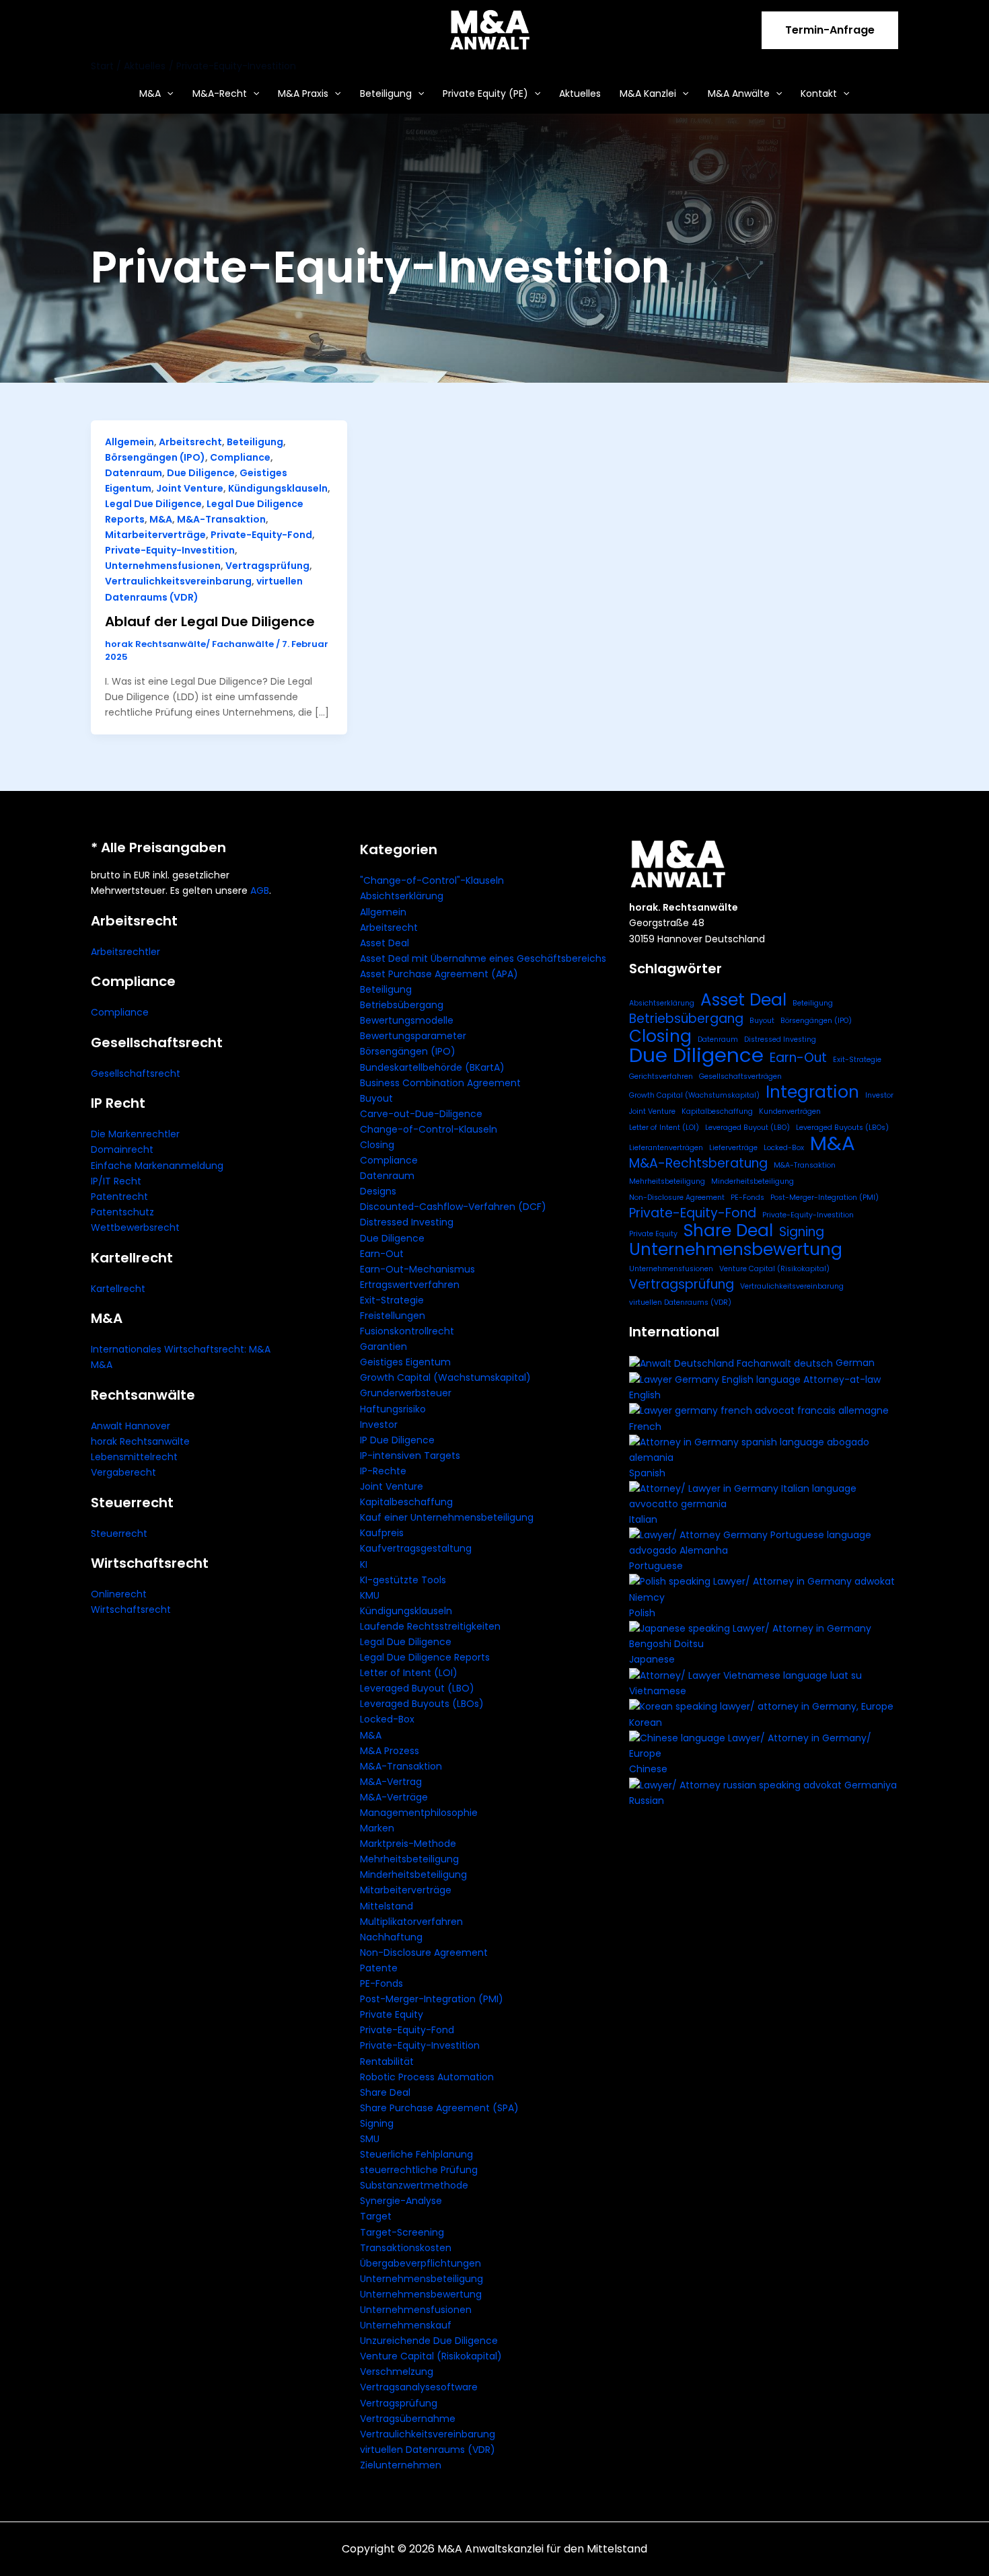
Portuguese (656, 1566)
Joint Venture (190, 488)
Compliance (240, 457)
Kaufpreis (382, 1533)
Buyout (376, 1098)
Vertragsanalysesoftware (419, 2387)
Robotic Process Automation (427, 2077)
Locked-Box (387, 1719)
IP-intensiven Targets (410, 1455)
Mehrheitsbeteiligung (409, 1859)
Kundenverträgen (790, 1111)
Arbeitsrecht (190, 442)
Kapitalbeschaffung (406, 1502)
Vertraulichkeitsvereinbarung (178, 581)
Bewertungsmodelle (407, 1020)
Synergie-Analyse (401, 2201)
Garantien (383, 1347)
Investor (379, 1425)
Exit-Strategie (392, 1300)
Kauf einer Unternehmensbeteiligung (447, 1517)
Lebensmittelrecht (134, 1457)
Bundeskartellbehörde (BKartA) (432, 1067)
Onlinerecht (119, 1594)
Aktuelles (580, 93)
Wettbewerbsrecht (135, 1227)
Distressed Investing (407, 1222)
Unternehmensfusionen (163, 566)
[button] (830, 30)
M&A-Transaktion (221, 519)
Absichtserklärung (402, 896)
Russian (647, 1801)
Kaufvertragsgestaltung (416, 1548)
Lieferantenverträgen (666, 1148)
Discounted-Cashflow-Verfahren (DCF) (453, 1207)
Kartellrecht (118, 1289)
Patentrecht (119, 1197)
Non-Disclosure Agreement (424, 1953)
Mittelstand (387, 1906)
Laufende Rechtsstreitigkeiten (430, 1626)
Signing (377, 2123)
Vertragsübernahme (408, 2419)
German (855, 1363)
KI (364, 1564)
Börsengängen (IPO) (155, 457)
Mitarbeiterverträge (155, 535)
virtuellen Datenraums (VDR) (428, 2450)
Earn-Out (382, 1254)
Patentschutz (122, 1212)
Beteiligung (386, 93)
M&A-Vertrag (391, 1782)
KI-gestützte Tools (403, 1580)
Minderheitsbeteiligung (413, 1874)
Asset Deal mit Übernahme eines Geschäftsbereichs (483, 958)
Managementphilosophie (419, 1813)
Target (376, 2216)
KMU (370, 1595)
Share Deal (385, 2092)
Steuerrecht (119, 1533)
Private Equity (392, 2014)
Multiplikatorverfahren (411, 1922)
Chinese (648, 1769)
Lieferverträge (733, 1148)
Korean (646, 1722)
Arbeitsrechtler (125, 952)
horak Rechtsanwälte (140, 1441)
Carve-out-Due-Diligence (421, 1114)
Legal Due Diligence (153, 504)
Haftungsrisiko (393, 1409)
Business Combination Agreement (440, 1083)
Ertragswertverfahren (410, 1285)
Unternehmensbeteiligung (422, 2279)
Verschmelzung (397, 2372)
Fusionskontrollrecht (407, 1331)
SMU (370, 2139)
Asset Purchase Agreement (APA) (439, 974)
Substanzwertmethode (414, 2185)
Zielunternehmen (401, 2465)
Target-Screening (402, 2232)
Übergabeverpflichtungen (420, 2263)
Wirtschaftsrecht (131, 1609)
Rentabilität (387, 2061)
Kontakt (819, 93)
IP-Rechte (383, 1471)
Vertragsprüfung (267, 566)
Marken (377, 1828)
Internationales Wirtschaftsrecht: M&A (181, 1349)
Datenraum (134, 473)
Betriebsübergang (402, 1005)
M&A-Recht (220, 93)
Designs (378, 1191)
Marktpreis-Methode (408, 1844)
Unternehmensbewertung (421, 2294)
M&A (150, 93)
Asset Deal (384, 943)
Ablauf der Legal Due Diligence (210, 621)
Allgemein (130, 442)
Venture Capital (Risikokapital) (431, 2356)
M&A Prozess (390, 1751)
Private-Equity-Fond (261, 535)
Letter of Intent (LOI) (409, 1673)
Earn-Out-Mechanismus (417, 1269)
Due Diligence (201, 473)
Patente (379, 1968)
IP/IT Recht (116, 1181)
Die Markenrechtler (135, 1134)
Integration (812, 1092)
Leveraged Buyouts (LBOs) (422, 1704)
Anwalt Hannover (131, 1426)
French (645, 1427)
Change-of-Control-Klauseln (429, 1129)
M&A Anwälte (739, 93)
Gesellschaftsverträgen (740, 1076)
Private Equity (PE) (485, 93)
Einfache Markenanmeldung (157, 1166)
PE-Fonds (381, 1983)
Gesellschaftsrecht (136, 1073)
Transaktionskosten (406, 2248)
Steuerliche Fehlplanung (416, 2154)
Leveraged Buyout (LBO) (417, 1688)
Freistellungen (393, 1316)
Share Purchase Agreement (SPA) (439, 2108)
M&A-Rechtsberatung (698, 1163)
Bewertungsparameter (413, 1036)
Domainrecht (122, 1149)
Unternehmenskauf (406, 2325)
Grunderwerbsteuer (406, 1393)
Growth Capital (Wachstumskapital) (445, 1377)
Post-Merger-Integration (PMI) (432, 1999)
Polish (642, 1613)
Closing (377, 1145)
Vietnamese (658, 1691)
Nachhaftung (391, 1937)
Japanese (652, 1659)
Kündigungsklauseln (278, 488)
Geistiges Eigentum (405, 1362)
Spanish (647, 1473)
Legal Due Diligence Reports (425, 1657)
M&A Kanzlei (648, 93)
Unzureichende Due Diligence (429, 2341)
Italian (643, 1519)
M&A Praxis (303, 93)
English (645, 1395)
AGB (260, 891)
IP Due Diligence (397, 1440)
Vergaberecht (123, 1472)
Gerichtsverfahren (661, 1076)
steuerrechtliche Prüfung (419, 2170)
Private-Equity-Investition (170, 550)
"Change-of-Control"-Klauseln (432, 880)
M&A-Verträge (394, 1797)
